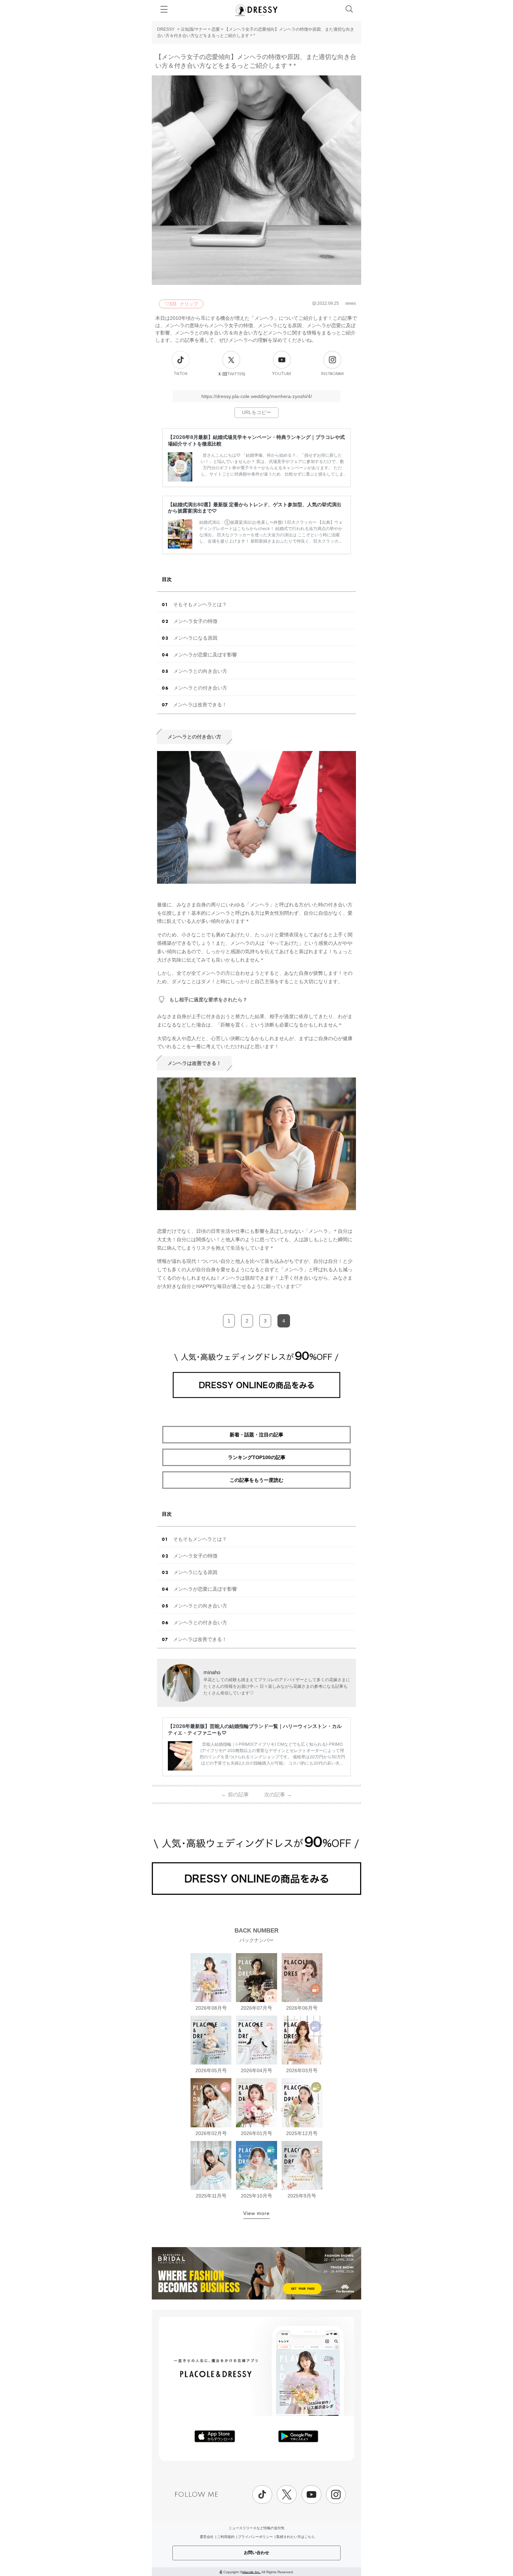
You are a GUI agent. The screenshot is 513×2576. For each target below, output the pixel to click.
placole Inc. (251, 2572)
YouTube (282, 374)
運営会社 (207, 2537)
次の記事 (278, 1794)
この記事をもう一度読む (256, 1480)
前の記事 (235, 1794)
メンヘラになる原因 (195, 638)
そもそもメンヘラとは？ (200, 604)
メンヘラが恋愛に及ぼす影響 (205, 655)
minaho (212, 1672)
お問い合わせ (256, 2553)
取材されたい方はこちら (296, 2537)
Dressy (256, 10)
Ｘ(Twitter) (231, 374)
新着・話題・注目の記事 (256, 1435)
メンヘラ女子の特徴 (195, 621)
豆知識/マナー (194, 29)
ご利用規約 (226, 2537)
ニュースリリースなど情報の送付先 (256, 2528)
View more (256, 2213)
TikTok (181, 374)
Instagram (332, 374)
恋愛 (216, 29)
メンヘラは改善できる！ (200, 705)
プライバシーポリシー (255, 2537)
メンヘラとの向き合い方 (200, 671)
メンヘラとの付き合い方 (200, 688)
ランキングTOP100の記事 (257, 1457)
